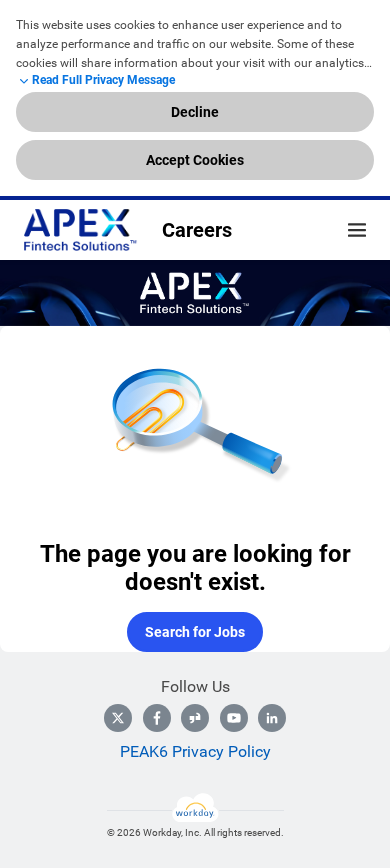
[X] (118, 718)
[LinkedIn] (272, 718)
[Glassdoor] (195, 718)
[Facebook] (157, 718)
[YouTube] (234, 718)
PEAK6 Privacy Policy (195, 751)
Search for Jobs (195, 632)
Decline (195, 112)
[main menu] (357, 230)
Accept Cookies (195, 160)
